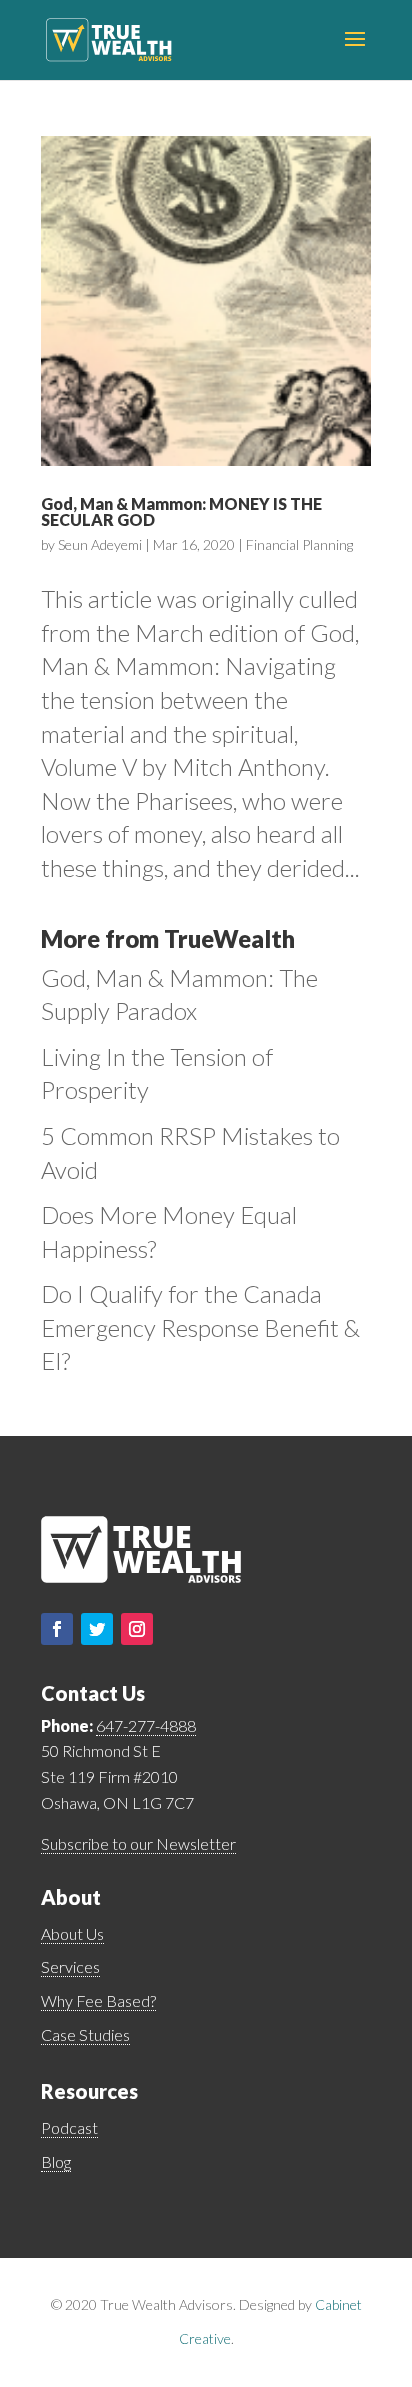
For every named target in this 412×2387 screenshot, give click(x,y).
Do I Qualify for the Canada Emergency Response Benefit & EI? (200, 1327)
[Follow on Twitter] (97, 1629)
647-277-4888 (146, 1725)
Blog (56, 2161)
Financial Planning (299, 544)
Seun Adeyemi (100, 544)
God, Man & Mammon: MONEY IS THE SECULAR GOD (181, 511)
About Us (72, 1933)
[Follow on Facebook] (57, 1629)
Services (70, 1966)
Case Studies (85, 2034)
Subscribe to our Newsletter (138, 1843)
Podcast (69, 2127)
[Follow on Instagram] (137, 1629)
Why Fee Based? (98, 2000)
